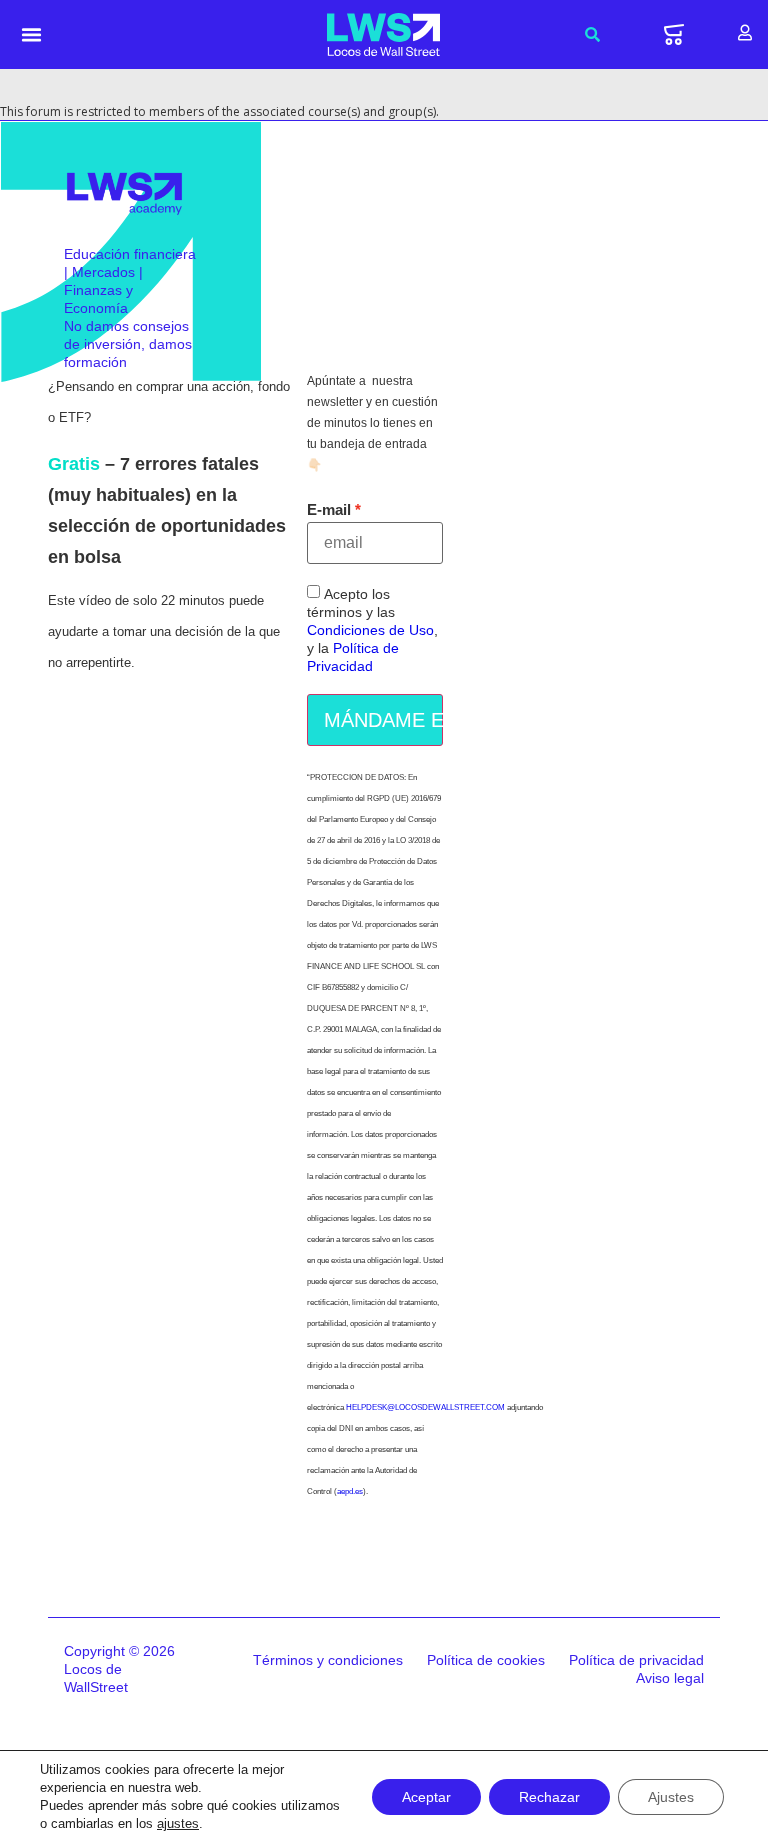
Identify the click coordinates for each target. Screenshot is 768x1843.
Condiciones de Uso (370, 631)
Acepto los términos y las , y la (372, 631)
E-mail (329, 509)
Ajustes (671, 1797)
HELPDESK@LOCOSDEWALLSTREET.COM (425, 1407)
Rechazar (549, 1797)
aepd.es (350, 1491)
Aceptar (426, 1797)
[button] (32, 35)
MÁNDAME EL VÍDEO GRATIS (383, 720)
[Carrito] (674, 34)
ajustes (178, 1823)
